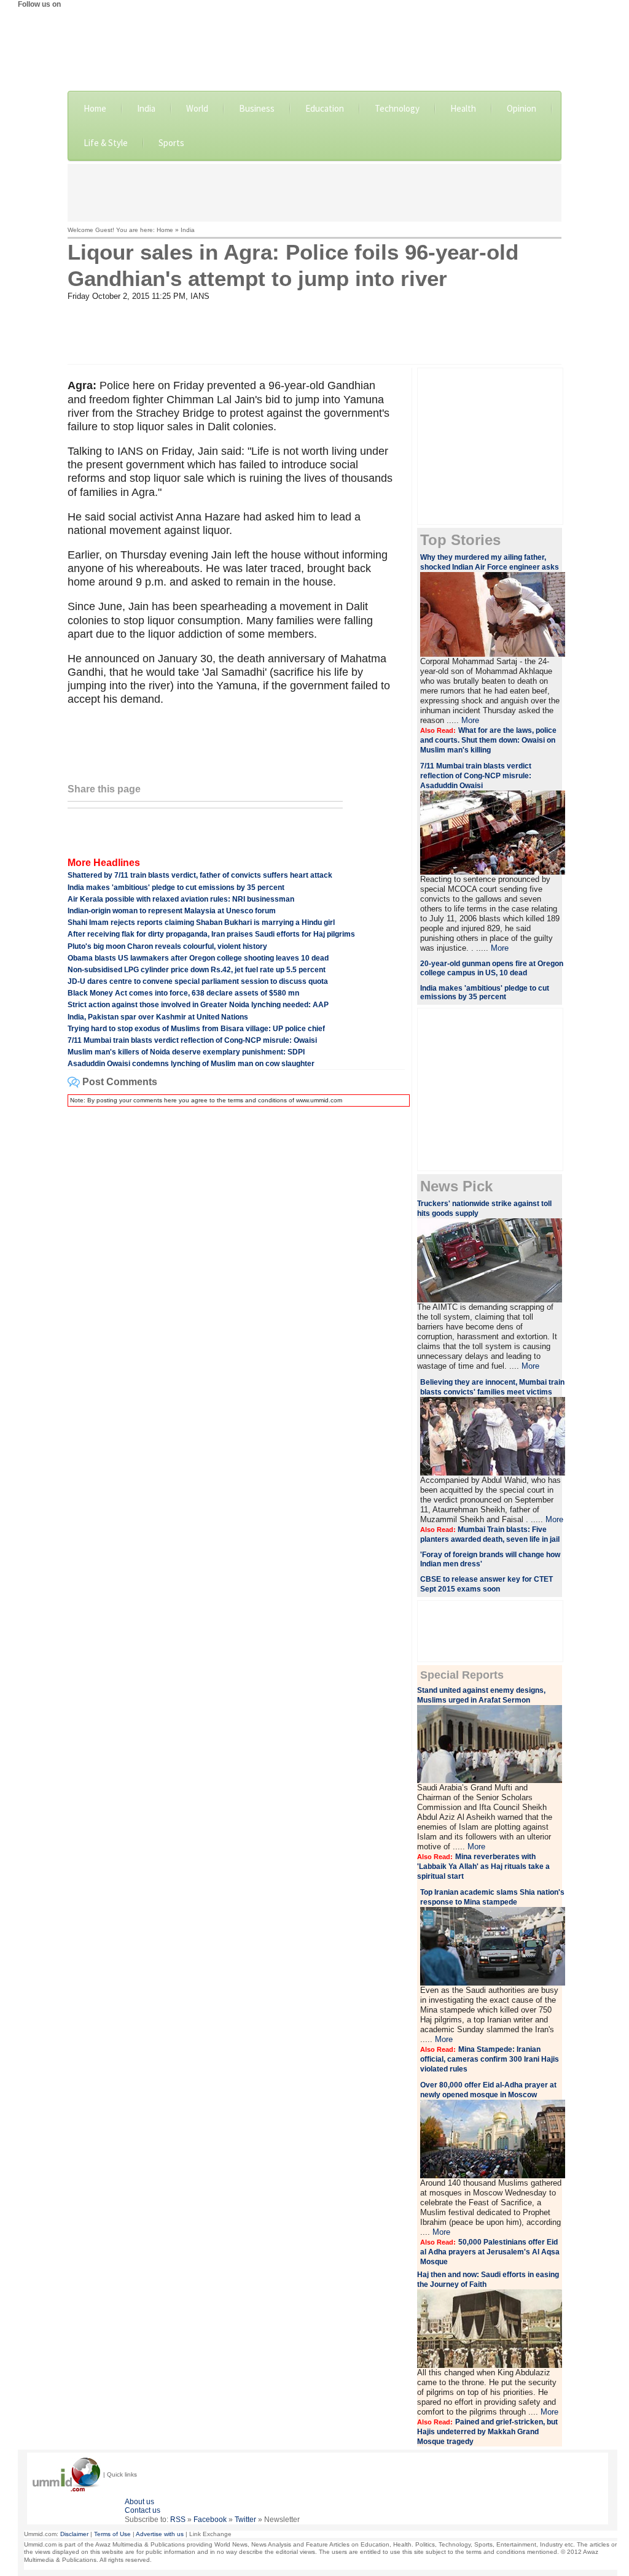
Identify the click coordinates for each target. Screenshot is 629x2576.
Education (325, 108)
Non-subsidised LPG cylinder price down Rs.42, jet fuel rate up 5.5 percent (197, 970)
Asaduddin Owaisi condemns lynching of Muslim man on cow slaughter (191, 1064)
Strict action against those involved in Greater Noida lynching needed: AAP (198, 1005)
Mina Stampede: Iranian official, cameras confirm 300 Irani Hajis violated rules (490, 2059)
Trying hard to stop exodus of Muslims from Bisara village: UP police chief (196, 1029)
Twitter (245, 2520)
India (146, 108)
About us (139, 2502)
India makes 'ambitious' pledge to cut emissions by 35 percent (176, 888)
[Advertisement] (314, 191)
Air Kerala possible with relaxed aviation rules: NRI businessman (181, 899)
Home (95, 108)
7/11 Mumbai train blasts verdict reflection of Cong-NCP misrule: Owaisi (192, 1040)
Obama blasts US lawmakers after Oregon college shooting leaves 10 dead (198, 958)
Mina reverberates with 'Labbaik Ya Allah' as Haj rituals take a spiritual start (483, 1866)
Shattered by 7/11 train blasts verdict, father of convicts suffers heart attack (200, 875)
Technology (397, 108)
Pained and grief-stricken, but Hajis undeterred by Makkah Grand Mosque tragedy (487, 2432)
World (197, 108)
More (470, 720)
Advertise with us (160, 2534)
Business (257, 108)
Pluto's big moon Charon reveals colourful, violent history (167, 946)
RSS (178, 2520)
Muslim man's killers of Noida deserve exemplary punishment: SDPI (186, 1052)
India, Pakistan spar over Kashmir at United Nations (158, 1017)
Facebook (210, 2520)
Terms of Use (112, 2534)
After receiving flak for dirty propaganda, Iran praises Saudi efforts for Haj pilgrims (211, 934)
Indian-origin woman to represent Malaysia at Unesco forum (172, 911)
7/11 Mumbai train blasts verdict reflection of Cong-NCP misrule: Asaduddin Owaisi (476, 776)
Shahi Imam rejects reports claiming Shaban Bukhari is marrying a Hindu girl (201, 922)
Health (463, 108)
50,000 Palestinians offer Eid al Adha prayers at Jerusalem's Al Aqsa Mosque (490, 2252)
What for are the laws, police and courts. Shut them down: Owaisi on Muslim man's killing (488, 740)
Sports (171, 143)
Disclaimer (74, 2534)
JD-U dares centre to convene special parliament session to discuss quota (198, 981)
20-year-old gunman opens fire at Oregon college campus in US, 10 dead (492, 968)
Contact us (143, 2510)
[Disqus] (236, 1270)
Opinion (522, 108)
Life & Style (106, 143)
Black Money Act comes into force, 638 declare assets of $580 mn (183, 993)
